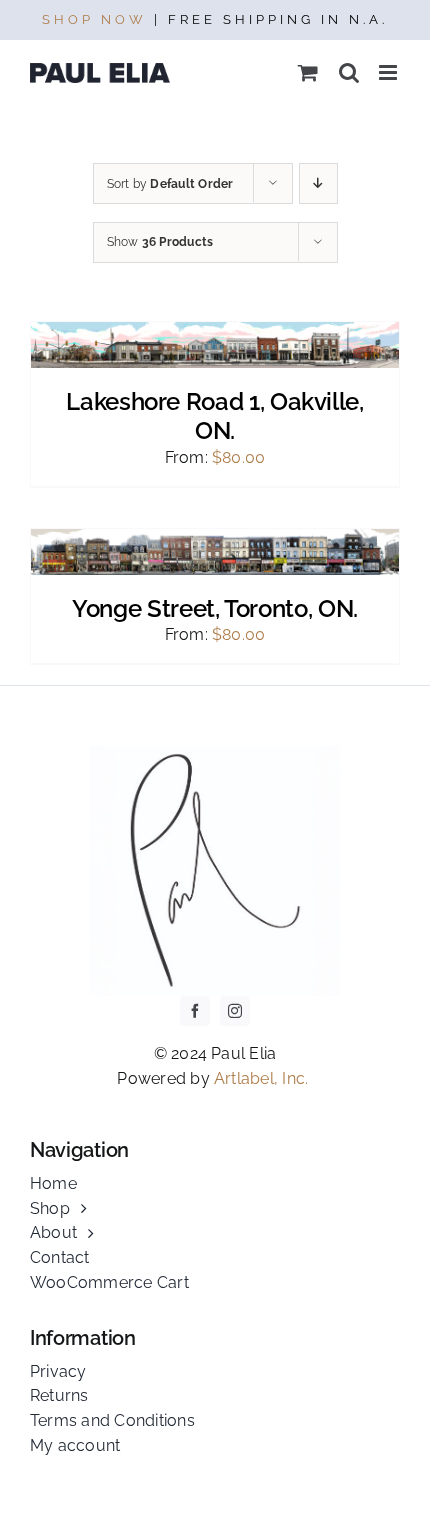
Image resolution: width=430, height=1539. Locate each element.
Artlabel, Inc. (263, 1078)
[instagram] (235, 1011)
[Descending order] (318, 183)
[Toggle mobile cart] (308, 72)
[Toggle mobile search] (349, 72)
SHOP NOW (94, 19)
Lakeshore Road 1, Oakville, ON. (214, 416)
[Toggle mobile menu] (389, 72)
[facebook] (195, 1011)
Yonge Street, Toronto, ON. (215, 608)
